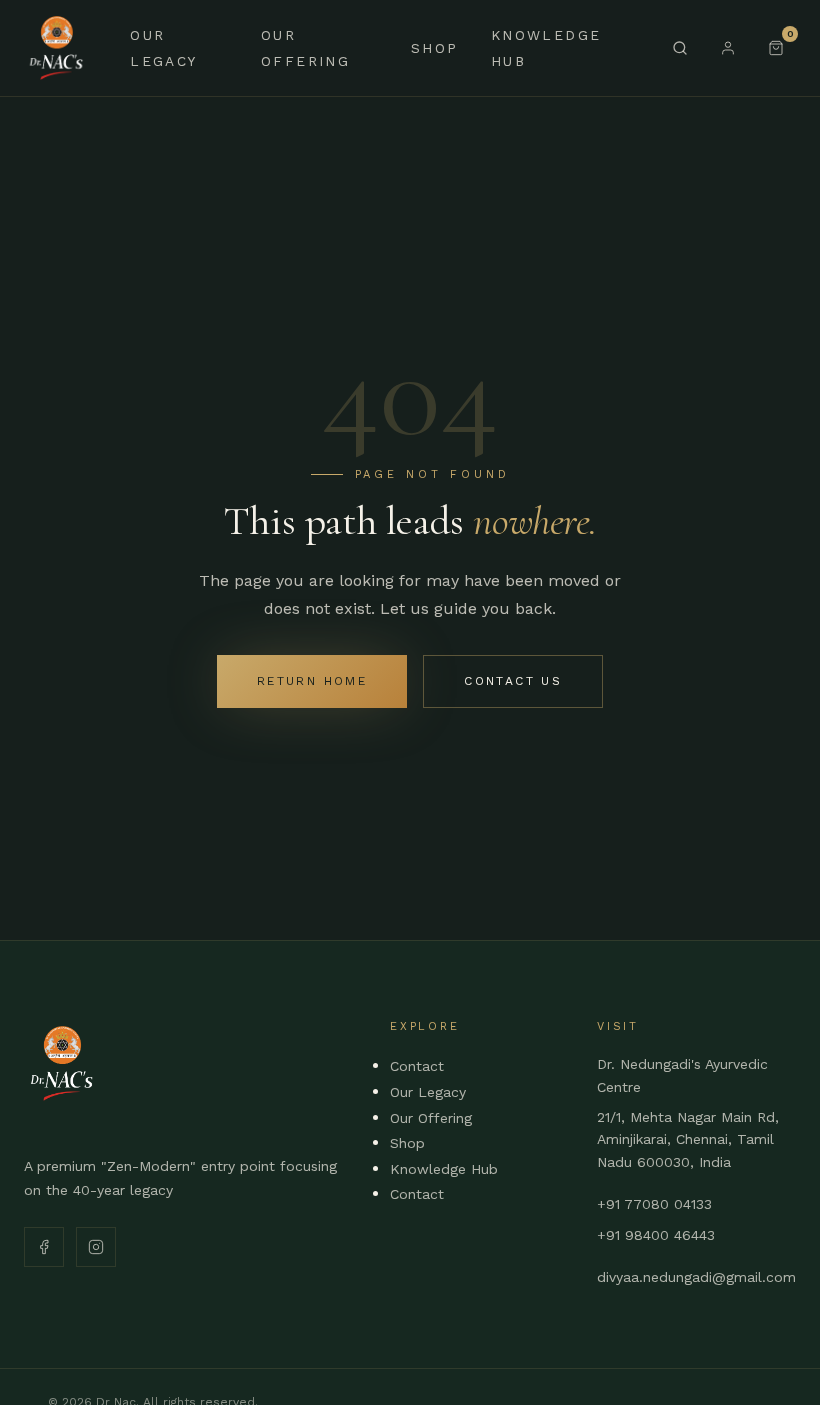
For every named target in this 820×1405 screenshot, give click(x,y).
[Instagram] (96, 1247)
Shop (435, 48)
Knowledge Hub (444, 1169)
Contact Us (513, 681)
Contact (417, 1066)
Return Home (312, 681)
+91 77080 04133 (654, 1204)
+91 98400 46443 (656, 1235)
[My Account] (728, 48)
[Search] (680, 48)
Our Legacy (428, 1092)
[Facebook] (44, 1247)
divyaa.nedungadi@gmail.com (696, 1277)
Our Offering (431, 1118)
